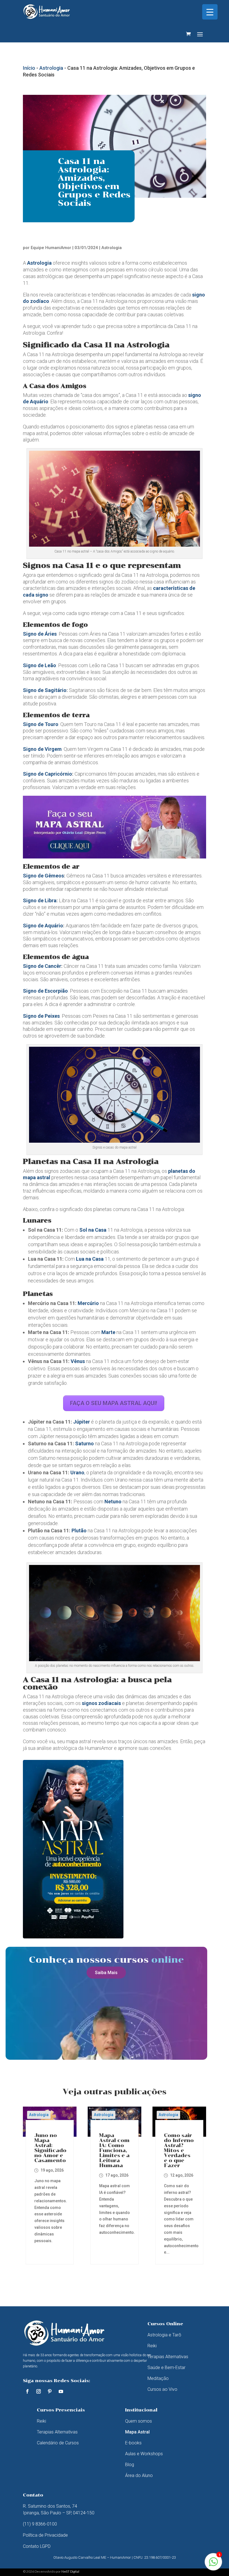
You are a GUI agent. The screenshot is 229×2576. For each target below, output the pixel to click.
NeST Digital (70, 2571)
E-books (133, 2443)
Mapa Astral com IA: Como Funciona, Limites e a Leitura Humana (114, 2150)
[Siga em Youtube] (61, 2391)
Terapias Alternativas (168, 2357)
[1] (213, 2565)
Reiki (152, 2346)
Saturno (84, 1443)
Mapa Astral (137, 2432)
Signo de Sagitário (45, 690)
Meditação (158, 2378)
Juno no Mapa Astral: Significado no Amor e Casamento (50, 2148)
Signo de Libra (40, 900)
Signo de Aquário (43, 926)
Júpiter (82, 1422)
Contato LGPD (37, 2546)
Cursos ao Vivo (162, 2389)
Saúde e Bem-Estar (166, 2368)
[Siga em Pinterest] (50, 2391)
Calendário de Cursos (58, 2443)
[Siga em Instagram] (39, 2391)
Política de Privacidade (45, 2535)
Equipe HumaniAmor (51, 248)
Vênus (78, 1361)
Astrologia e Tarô (164, 2335)
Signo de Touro (41, 724)
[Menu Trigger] (210, 12)
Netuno (113, 1502)
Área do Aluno (139, 2475)
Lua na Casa (90, 1259)
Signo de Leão (40, 665)
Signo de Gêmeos (43, 876)
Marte (108, 1332)
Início (29, 68)
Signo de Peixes (41, 1016)
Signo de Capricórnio (47, 774)
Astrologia (51, 68)
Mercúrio (88, 1303)
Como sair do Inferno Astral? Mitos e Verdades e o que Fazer (179, 2150)
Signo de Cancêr (42, 966)
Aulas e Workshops (144, 2454)
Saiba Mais (106, 1973)
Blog (130, 2465)
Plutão (79, 1531)
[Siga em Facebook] (27, 2391)
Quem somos (139, 2421)
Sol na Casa (93, 1230)
